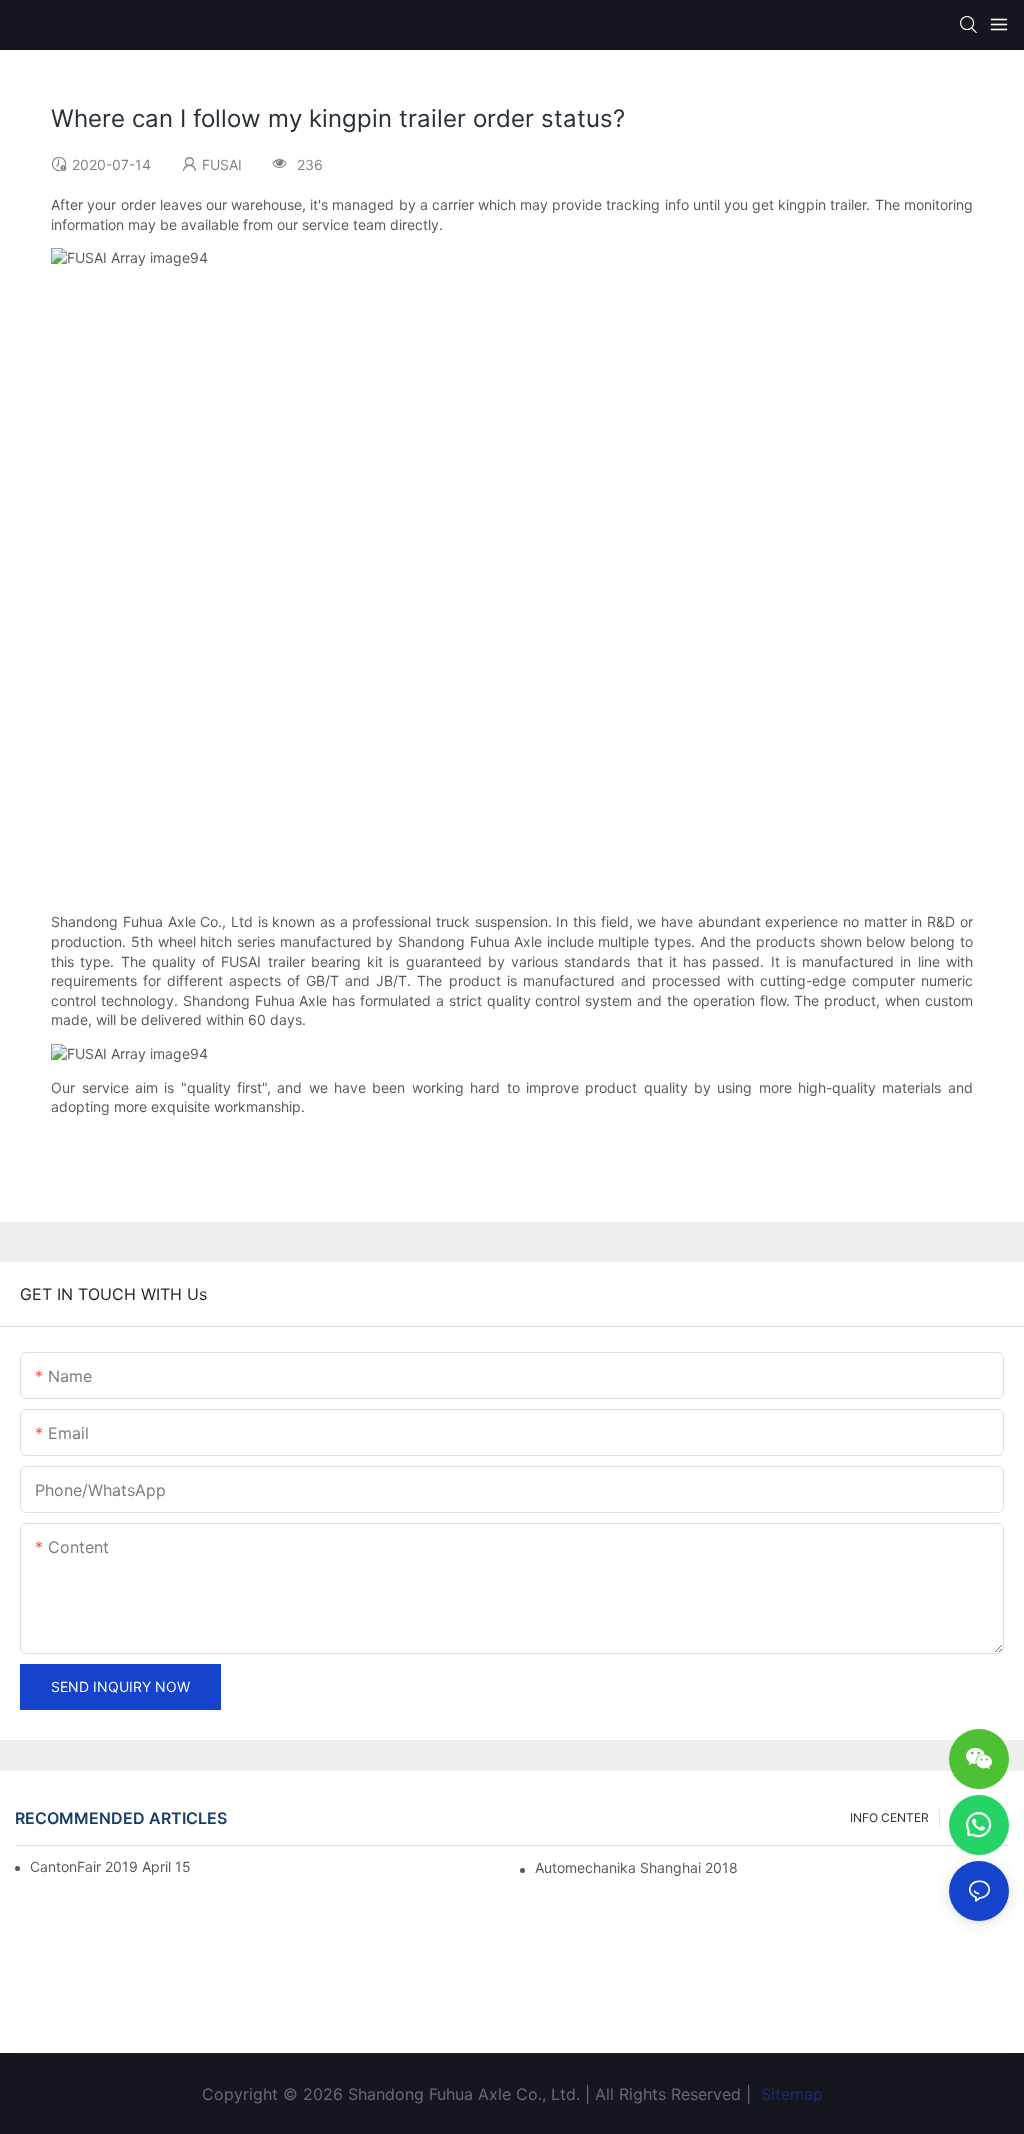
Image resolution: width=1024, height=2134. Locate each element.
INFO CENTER (889, 1817)
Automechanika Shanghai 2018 (636, 1867)
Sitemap (789, 2094)
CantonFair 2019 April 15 (110, 1866)
